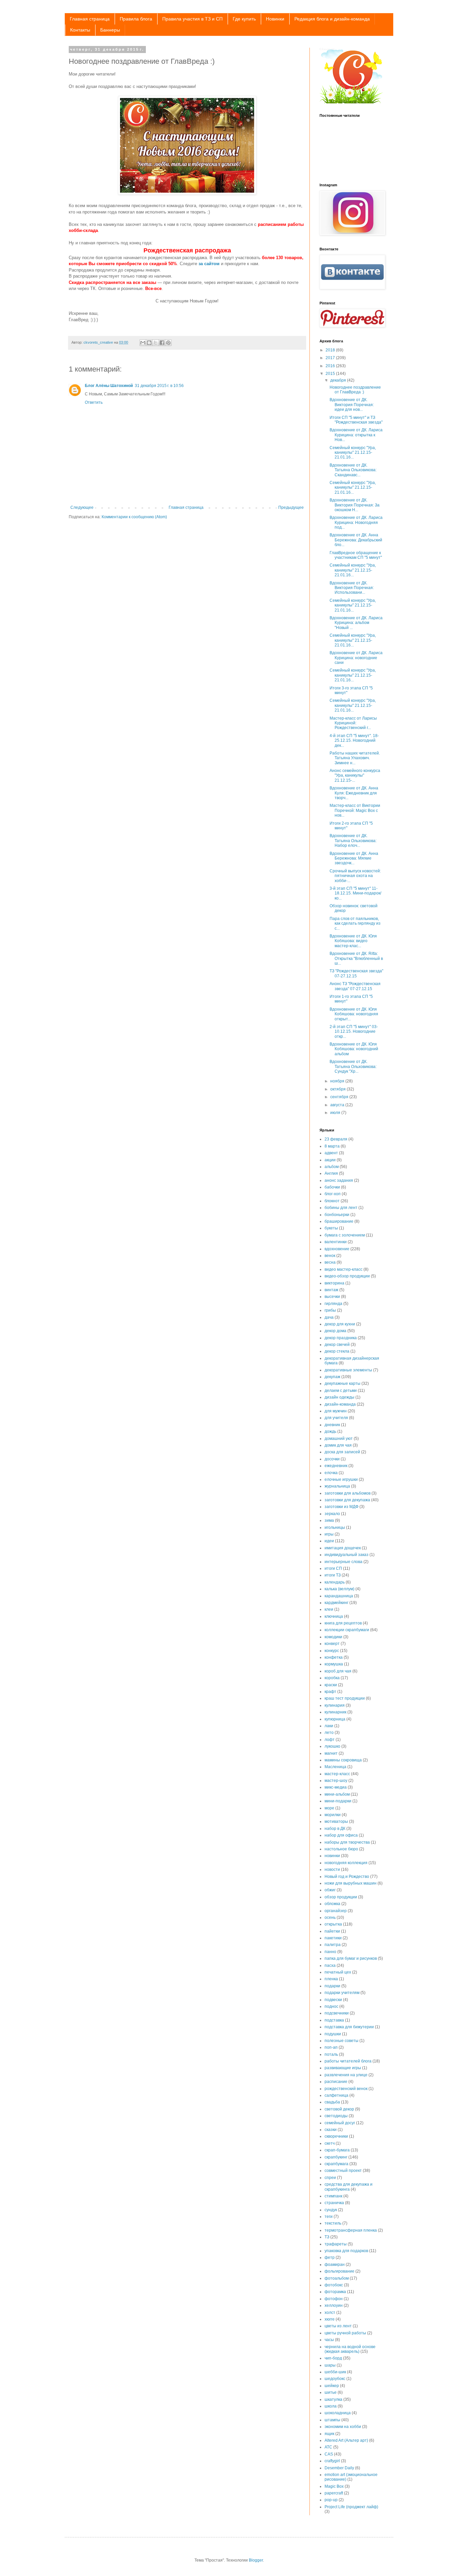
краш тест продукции (345, 1698)
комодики (333, 1637)
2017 (331, 358)
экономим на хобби (343, 2427)
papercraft (334, 2493)
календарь (335, 1582)
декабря (339, 380)
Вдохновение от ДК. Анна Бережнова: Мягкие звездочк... (354, 858)
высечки (332, 1297)
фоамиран (335, 2265)
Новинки (275, 19)
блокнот (332, 1201)
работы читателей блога (348, 2061)
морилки (333, 1815)
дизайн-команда (340, 1404)
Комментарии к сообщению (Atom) (134, 517)
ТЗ (327, 2237)
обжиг (330, 1890)
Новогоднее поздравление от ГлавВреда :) (355, 390)
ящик (329, 2434)
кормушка (334, 1664)
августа (338, 1105)
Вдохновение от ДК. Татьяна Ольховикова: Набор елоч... (353, 841)
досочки (332, 1459)
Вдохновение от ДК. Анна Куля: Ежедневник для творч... (354, 793)
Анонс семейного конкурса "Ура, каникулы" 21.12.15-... (355, 775)
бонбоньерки (337, 1215)
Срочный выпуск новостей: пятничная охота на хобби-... (355, 876)
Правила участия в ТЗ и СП (192, 19)
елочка (331, 1473)
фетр (330, 2257)
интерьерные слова (343, 1562)
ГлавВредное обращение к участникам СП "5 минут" (356, 555)
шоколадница (338, 2413)
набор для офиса (341, 1835)
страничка (334, 2203)
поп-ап (331, 2047)
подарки (332, 1986)
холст (330, 2313)
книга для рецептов (343, 1623)
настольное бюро (341, 1849)
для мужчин (336, 1411)
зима (329, 1520)
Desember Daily (339, 2468)
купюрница (335, 1719)
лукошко (332, 1746)
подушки (333, 2034)
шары (330, 2365)
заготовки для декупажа (347, 1500)
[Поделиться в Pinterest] (168, 343)
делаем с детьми (341, 1391)
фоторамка (335, 2292)
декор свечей (337, 1345)
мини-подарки (338, 1801)
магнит (331, 1753)
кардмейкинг (336, 1603)
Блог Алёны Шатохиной (109, 386)
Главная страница (90, 19)
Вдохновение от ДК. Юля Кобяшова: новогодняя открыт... (354, 1014)
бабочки (332, 1187)
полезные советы (341, 2041)
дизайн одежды (339, 1397)
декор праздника (341, 1338)
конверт (332, 1644)
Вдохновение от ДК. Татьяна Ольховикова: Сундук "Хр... (353, 1066)
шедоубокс (335, 2379)
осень (330, 1917)
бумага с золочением (345, 1235)
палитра (333, 1945)
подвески (333, 2000)
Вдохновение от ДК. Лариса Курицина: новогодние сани (356, 658)
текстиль (333, 2223)
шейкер (332, 2386)
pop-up (331, 2500)
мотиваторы (336, 1821)
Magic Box (334, 2486)
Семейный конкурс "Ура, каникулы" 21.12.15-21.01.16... (353, 453)
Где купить (244, 19)
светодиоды (336, 2116)
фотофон (334, 2299)
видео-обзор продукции (347, 1276)
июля (336, 1113)
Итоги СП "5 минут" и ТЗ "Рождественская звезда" (356, 420)
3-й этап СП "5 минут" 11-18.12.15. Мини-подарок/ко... (355, 893)
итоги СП (333, 1568)
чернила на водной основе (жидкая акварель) (350, 2349)
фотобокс (334, 2285)
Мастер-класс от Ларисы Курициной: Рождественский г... (353, 723)
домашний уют (339, 1439)
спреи (330, 2178)
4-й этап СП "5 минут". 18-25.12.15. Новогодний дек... (354, 741)
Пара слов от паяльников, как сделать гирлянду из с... (355, 924)
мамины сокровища (343, 1760)
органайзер (336, 1911)
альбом (332, 1167)
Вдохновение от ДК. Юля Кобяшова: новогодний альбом (354, 1049)
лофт (330, 1740)
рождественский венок (346, 2089)
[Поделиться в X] (156, 343)
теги (329, 2217)
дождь (330, 1431)
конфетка (334, 1657)
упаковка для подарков (346, 2251)
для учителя (336, 1418)
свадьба (332, 2102)
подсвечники (337, 2013)
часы (329, 2340)
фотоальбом (337, 2278)
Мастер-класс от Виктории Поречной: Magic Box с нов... (355, 810)
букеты (331, 1228)
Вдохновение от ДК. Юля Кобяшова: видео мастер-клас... (353, 941)
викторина (334, 1283)
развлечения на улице (346, 2075)
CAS (329, 2454)
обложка (332, 1904)
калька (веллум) (339, 1589)
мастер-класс (337, 1774)
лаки (329, 1726)
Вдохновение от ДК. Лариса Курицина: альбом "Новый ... (356, 623)
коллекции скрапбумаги (347, 1630)
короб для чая (338, 1671)
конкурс (332, 1651)
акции (330, 1160)
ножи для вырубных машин (351, 1883)
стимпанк (333, 2196)
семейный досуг (340, 2123)
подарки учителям (342, 1993)
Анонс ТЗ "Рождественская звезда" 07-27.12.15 (355, 986)
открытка (333, 1924)
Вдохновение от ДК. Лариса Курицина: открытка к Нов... (356, 435)
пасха (330, 1965)
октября (338, 1089)
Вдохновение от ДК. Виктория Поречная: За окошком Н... (355, 505)
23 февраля (336, 1139)
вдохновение (337, 1249)
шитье (331, 2392)
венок (330, 1256)
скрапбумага (336, 2164)
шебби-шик (335, 2372)
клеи (329, 1609)
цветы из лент (338, 2326)
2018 (331, 350)
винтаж (331, 1290)
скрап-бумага (337, 2150)
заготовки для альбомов (348, 1493)
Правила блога (136, 19)
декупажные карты (342, 1383)
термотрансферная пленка (351, 2230)
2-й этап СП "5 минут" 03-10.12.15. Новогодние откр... (354, 1032)
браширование (339, 1221)
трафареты (336, 2244)
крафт (330, 1692)
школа (331, 2406)
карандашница (339, 1596)
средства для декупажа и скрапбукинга (349, 2187)
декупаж (332, 1377)
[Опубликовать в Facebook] (162, 343)
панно (330, 1952)
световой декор (339, 2109)
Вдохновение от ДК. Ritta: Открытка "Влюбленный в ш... (356, 958)
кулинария (335, 1705)
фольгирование (339, 2271)
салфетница (336, 2095)
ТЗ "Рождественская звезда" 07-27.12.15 (356, 973)
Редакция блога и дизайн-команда (332, 19)
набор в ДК (335, 1829)
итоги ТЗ (333, 1575)
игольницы (335, 1527)
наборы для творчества (347, 1842)
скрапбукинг (336, 2157)
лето (329, 1733)
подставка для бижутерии (349, 2027)
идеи (329, 1541)
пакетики (333, 1938)
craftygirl (332, 2461)
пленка (331, 1979)
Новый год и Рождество (347, 1877)
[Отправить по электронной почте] (143, 343)
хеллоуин (334, 2305)
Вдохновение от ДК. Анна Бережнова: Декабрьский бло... (356, 540)
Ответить (94, 402)
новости (332, 1869)
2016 (331, 366)
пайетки (332, 1931)
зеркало (332, 1514)
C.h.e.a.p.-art (327, 49)
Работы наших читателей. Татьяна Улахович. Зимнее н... (355, 758)
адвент (331, 1153)
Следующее (82, 507)
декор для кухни (340, 1324)
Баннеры (110, 30)
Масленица (335, 1767)
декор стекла (337, 1351)
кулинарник (335, 1712)
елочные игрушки (341, 1479)
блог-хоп (333, 1194)
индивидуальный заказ (347, 1555)
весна (330, 1262)
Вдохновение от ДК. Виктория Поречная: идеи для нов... (352, 405)
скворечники (336, 2136)
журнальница (337, 1486)
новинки (332, 1856)
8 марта (332, 1146)
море (329, 1808)
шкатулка (333, 2399)
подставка (334, 2020)
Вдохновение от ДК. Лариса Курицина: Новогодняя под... (356, 522)
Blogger (256, 2560)
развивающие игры (343, 2068)
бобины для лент (341, 1208)
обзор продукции (341, 1897)
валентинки (336, 1242)
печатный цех (338, 1972)
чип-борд (333, 2358)
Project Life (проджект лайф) (351, 2507)
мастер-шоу (336, 1781)
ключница (334, 1616)
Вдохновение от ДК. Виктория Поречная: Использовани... (352, 588)
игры (329, 1534)
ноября (338, 1081)
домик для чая (338, 1445)
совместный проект (343, 2171)
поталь (331, 2054)
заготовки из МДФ (341, 1507)
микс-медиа (336, 1787)
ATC (328, 2447)
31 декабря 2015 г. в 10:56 (159, 386)
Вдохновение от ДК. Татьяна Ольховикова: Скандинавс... (353, 470)
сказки (331, 2130)
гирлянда (333, 1304)
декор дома (335, 1331)
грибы (330, 1310)
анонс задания (339, 1180)
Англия (331, 1173)
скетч (330, 2143)
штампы (332, 2420)
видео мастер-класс (343, 1269)
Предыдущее (291, 507)
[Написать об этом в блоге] (149, 343)
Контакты (80, 30)
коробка (332, 1678)
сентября (340, 1097)
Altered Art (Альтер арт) (346, 2440)
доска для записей (342, 1452)
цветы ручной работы (345, 2333)
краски (331, 1685)
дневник (332, 1425)
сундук (331, 2210)
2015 (331, 374)
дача (329, 1317)
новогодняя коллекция (346, 1863)
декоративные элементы (348, 1370)
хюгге (330, 2319)
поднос (331, 2006)
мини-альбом (337, 1794)
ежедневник (336, 1466)
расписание (336, 2082)
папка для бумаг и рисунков (351, 1958)
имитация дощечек (343, 1548)
